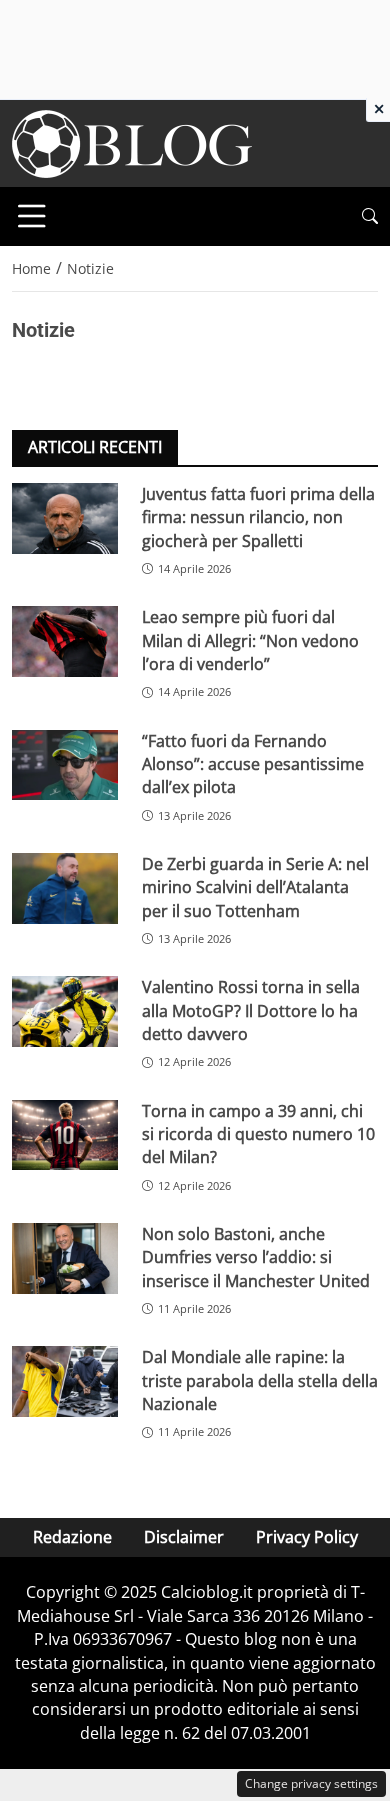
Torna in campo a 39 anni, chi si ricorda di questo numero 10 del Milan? (258, 1134)
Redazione (72, 1537)
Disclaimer (184, 1537)
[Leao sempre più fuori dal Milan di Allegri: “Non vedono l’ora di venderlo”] (65, 641)
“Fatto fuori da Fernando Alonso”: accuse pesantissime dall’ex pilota (253, 764)
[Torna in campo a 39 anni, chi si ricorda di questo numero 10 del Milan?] (65, 1135)
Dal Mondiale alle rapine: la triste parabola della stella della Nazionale (260, 1380)
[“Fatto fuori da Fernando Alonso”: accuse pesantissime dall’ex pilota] (65, 765)
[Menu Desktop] (32, 216)
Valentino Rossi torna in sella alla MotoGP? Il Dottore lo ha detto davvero (251, 1010)
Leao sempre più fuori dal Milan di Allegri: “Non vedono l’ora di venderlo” (250, 640)
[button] (370, 216)
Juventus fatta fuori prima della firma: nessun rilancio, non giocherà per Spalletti (258, 517)
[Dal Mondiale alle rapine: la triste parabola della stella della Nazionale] (65, 1381)
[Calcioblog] (132, 142)
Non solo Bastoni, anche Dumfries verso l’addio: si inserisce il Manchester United (256, 1257)
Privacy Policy (307, 1537)
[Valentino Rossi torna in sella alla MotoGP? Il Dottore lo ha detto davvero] (65, 1011)
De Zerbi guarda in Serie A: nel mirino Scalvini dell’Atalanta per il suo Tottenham (255, 887)
